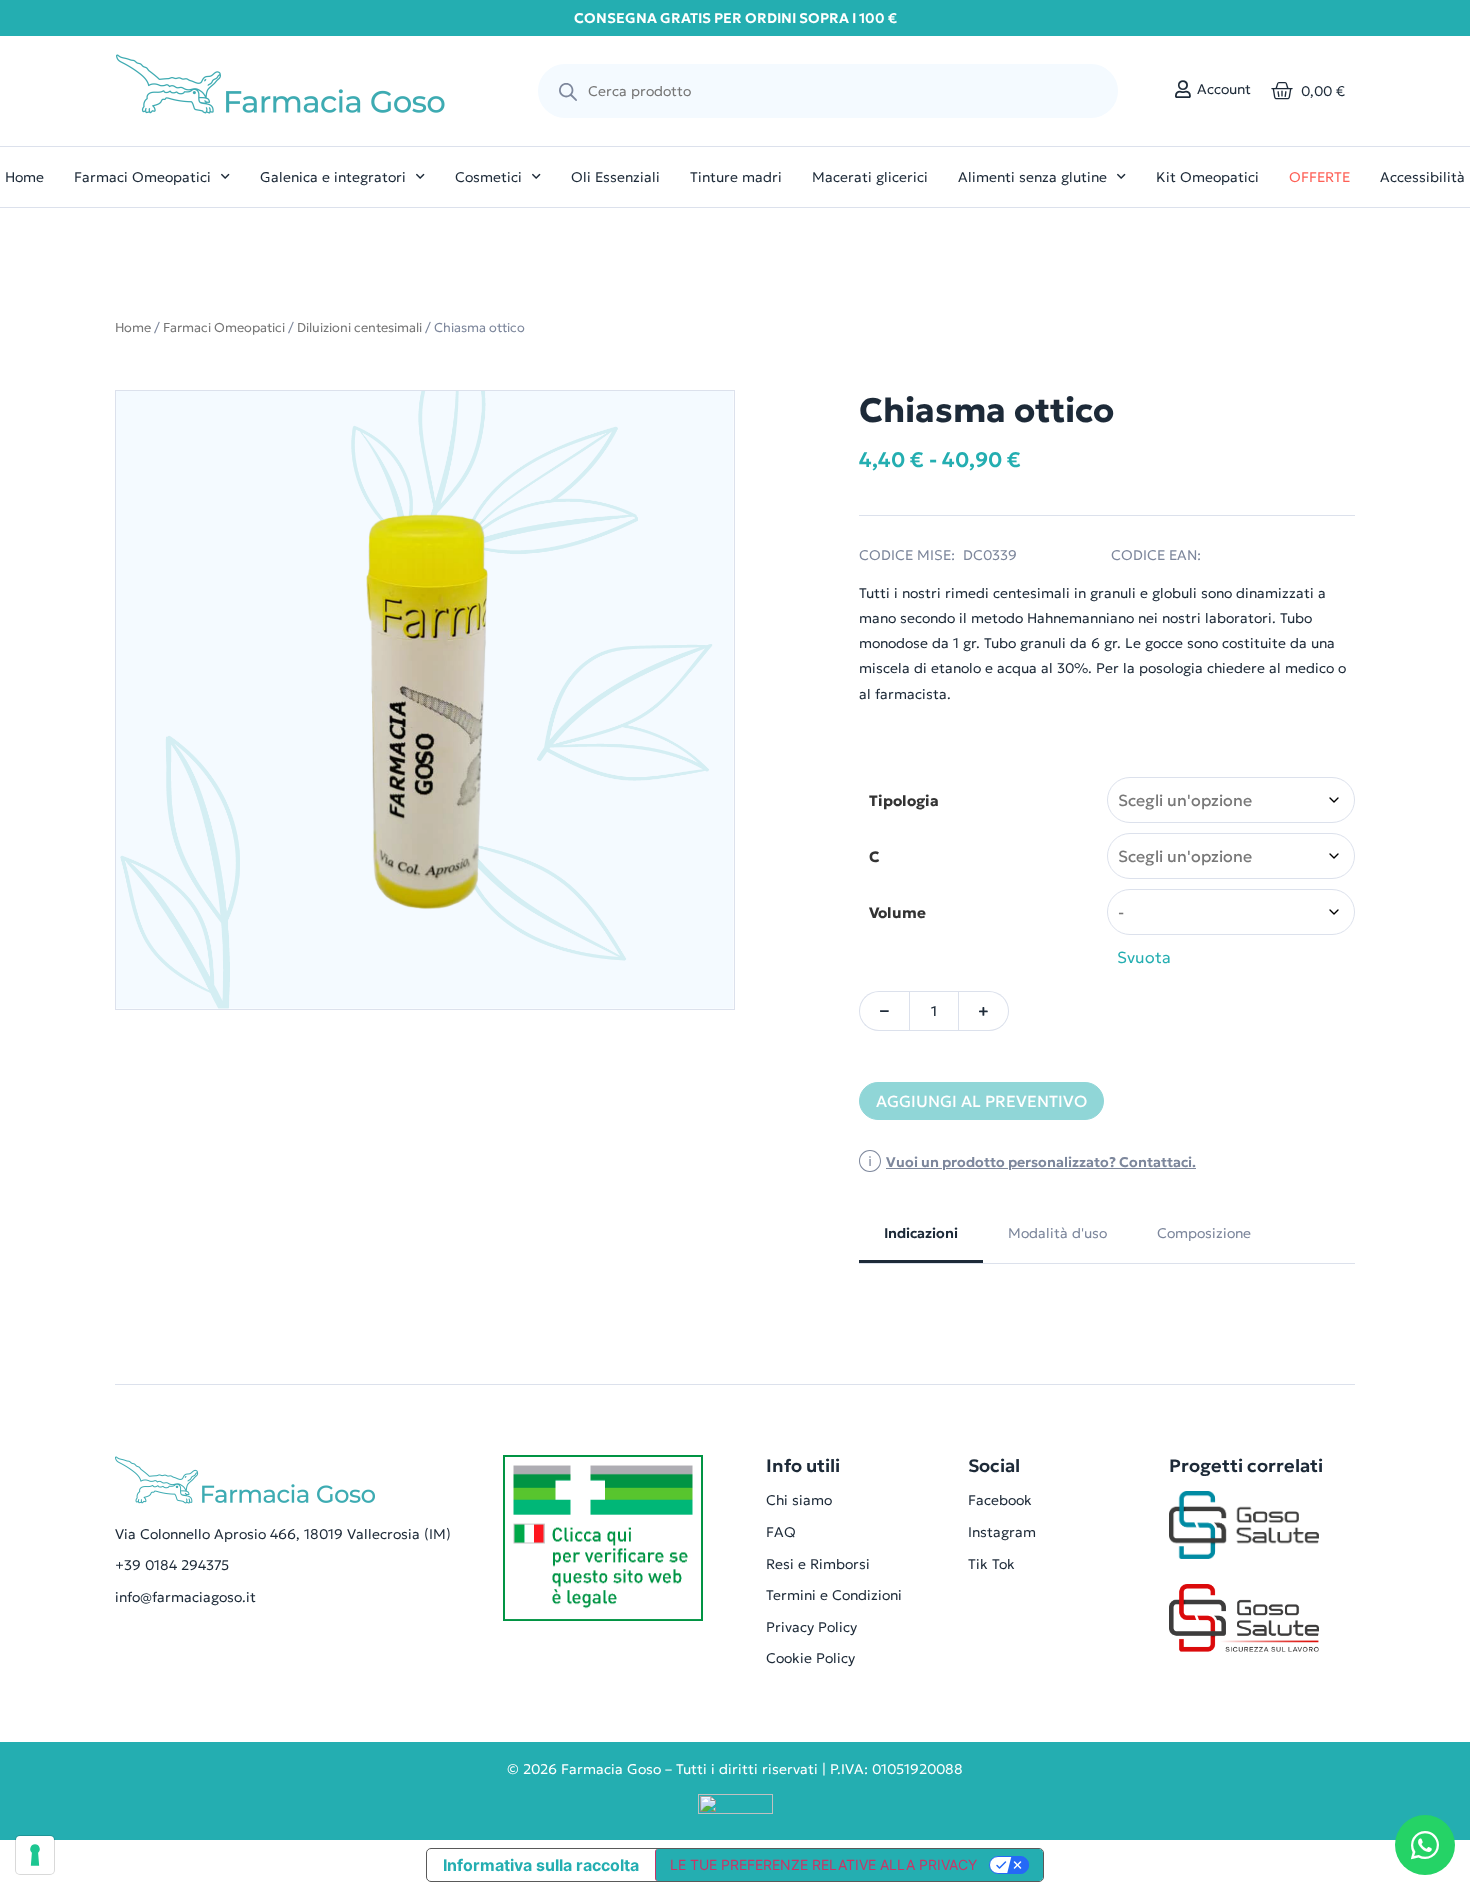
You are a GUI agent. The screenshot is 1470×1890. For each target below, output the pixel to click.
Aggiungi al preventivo (981, 1101)
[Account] (1183, 89)
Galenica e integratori (333, 177)
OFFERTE (1319, 177)
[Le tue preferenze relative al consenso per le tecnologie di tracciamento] (35, 1855)
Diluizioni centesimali (359, 327)
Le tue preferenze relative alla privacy (823, 1864)
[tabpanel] (1107, 1284)
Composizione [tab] (1204, 1233)
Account (1224, 89)
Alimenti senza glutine (1032, 177)
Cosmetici (488, 177)
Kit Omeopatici (1207, 177)
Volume (897, 912)
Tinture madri (736, 177)
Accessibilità (1422, 177)
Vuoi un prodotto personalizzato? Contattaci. (1041, 1162)
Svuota (1144, 957)
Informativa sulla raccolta (541, 1865)
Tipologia (904, 800)
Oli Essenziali (615, 177)
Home (24, 177)
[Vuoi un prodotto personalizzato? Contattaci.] (870, 1163)
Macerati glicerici (870, 177)
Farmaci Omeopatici (142, 177)
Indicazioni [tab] (921, 1233)
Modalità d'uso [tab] (1057, 1233)
